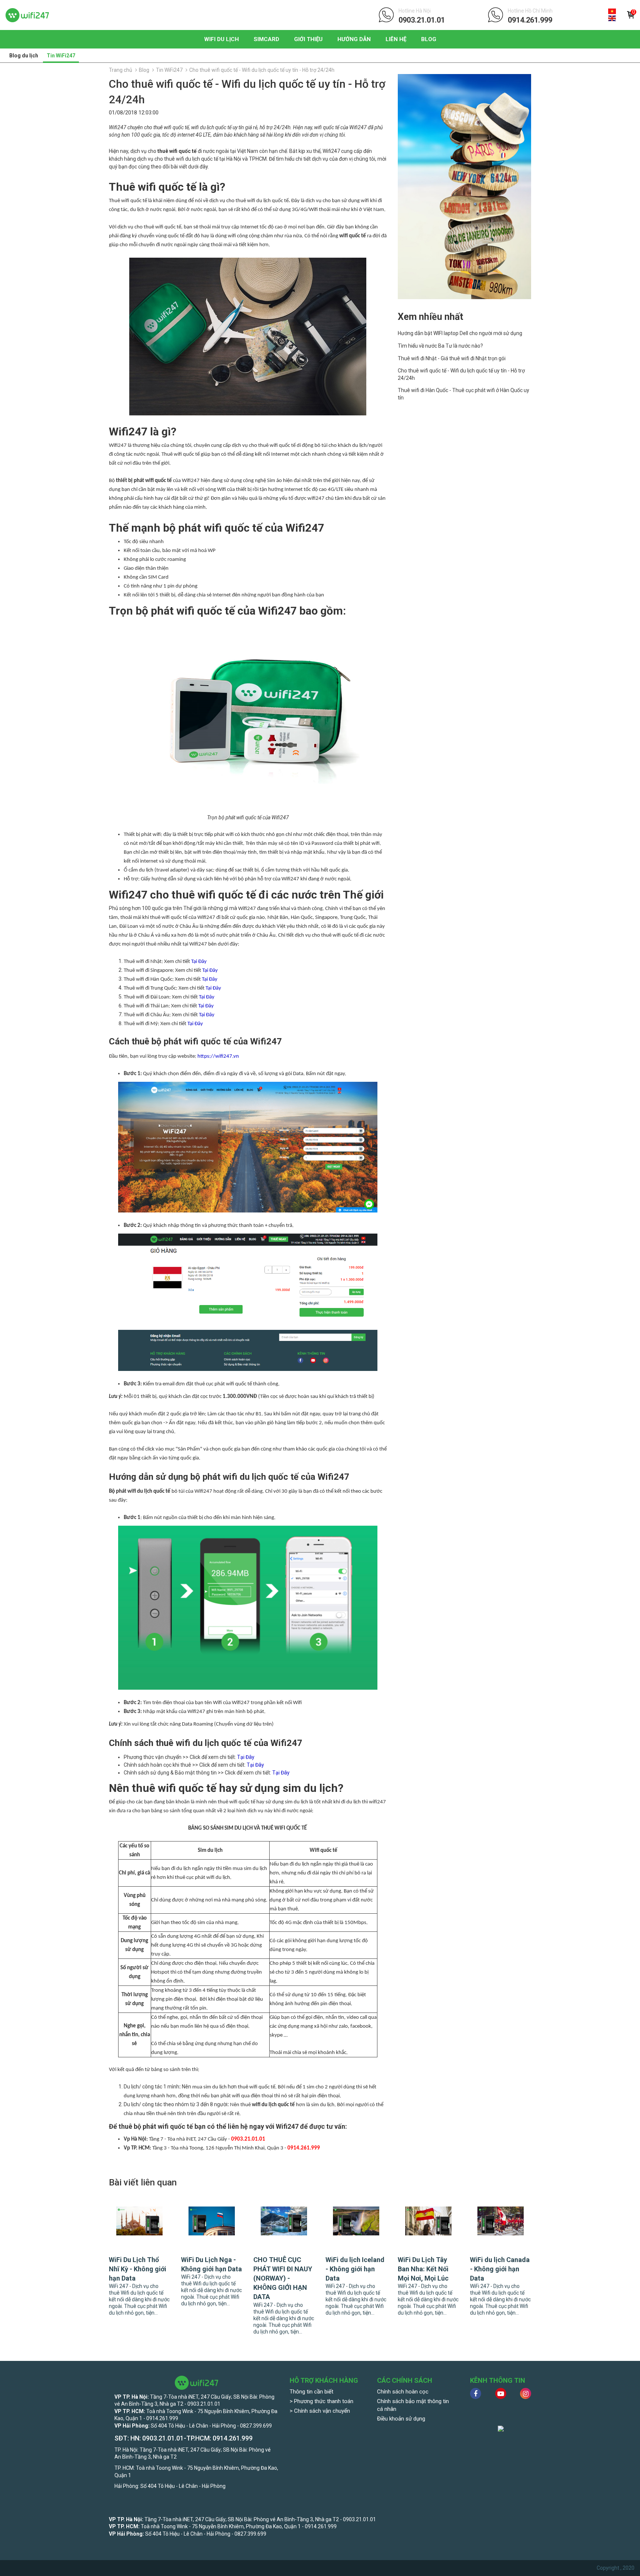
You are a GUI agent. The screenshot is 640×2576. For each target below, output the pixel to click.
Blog (429, 39)
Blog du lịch (24, 56)
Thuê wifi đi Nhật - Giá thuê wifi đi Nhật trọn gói (452, 358)
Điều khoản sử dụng (401, 2419)
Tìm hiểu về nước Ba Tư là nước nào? (440, 346)
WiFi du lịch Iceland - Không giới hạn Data (355, 2269)
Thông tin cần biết (311, 2392)
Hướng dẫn (354, 39)
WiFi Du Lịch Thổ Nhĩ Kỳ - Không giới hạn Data (138, 2269)
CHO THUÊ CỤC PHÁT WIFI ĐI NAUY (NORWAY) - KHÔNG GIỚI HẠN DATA (283, 2278)
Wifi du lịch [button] (221, 39)
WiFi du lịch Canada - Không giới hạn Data (500, 2269)
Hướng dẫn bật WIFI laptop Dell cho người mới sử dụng (460, 333)
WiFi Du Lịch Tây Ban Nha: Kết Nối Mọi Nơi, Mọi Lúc (423, 2269)
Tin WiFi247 (61, 56)
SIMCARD (266, 39)
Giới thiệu (308, 39)
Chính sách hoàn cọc (403, 2392)
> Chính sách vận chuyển (320, 2411)
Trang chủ (121, 70)
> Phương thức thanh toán (321, 2401)
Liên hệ (396, 39)
